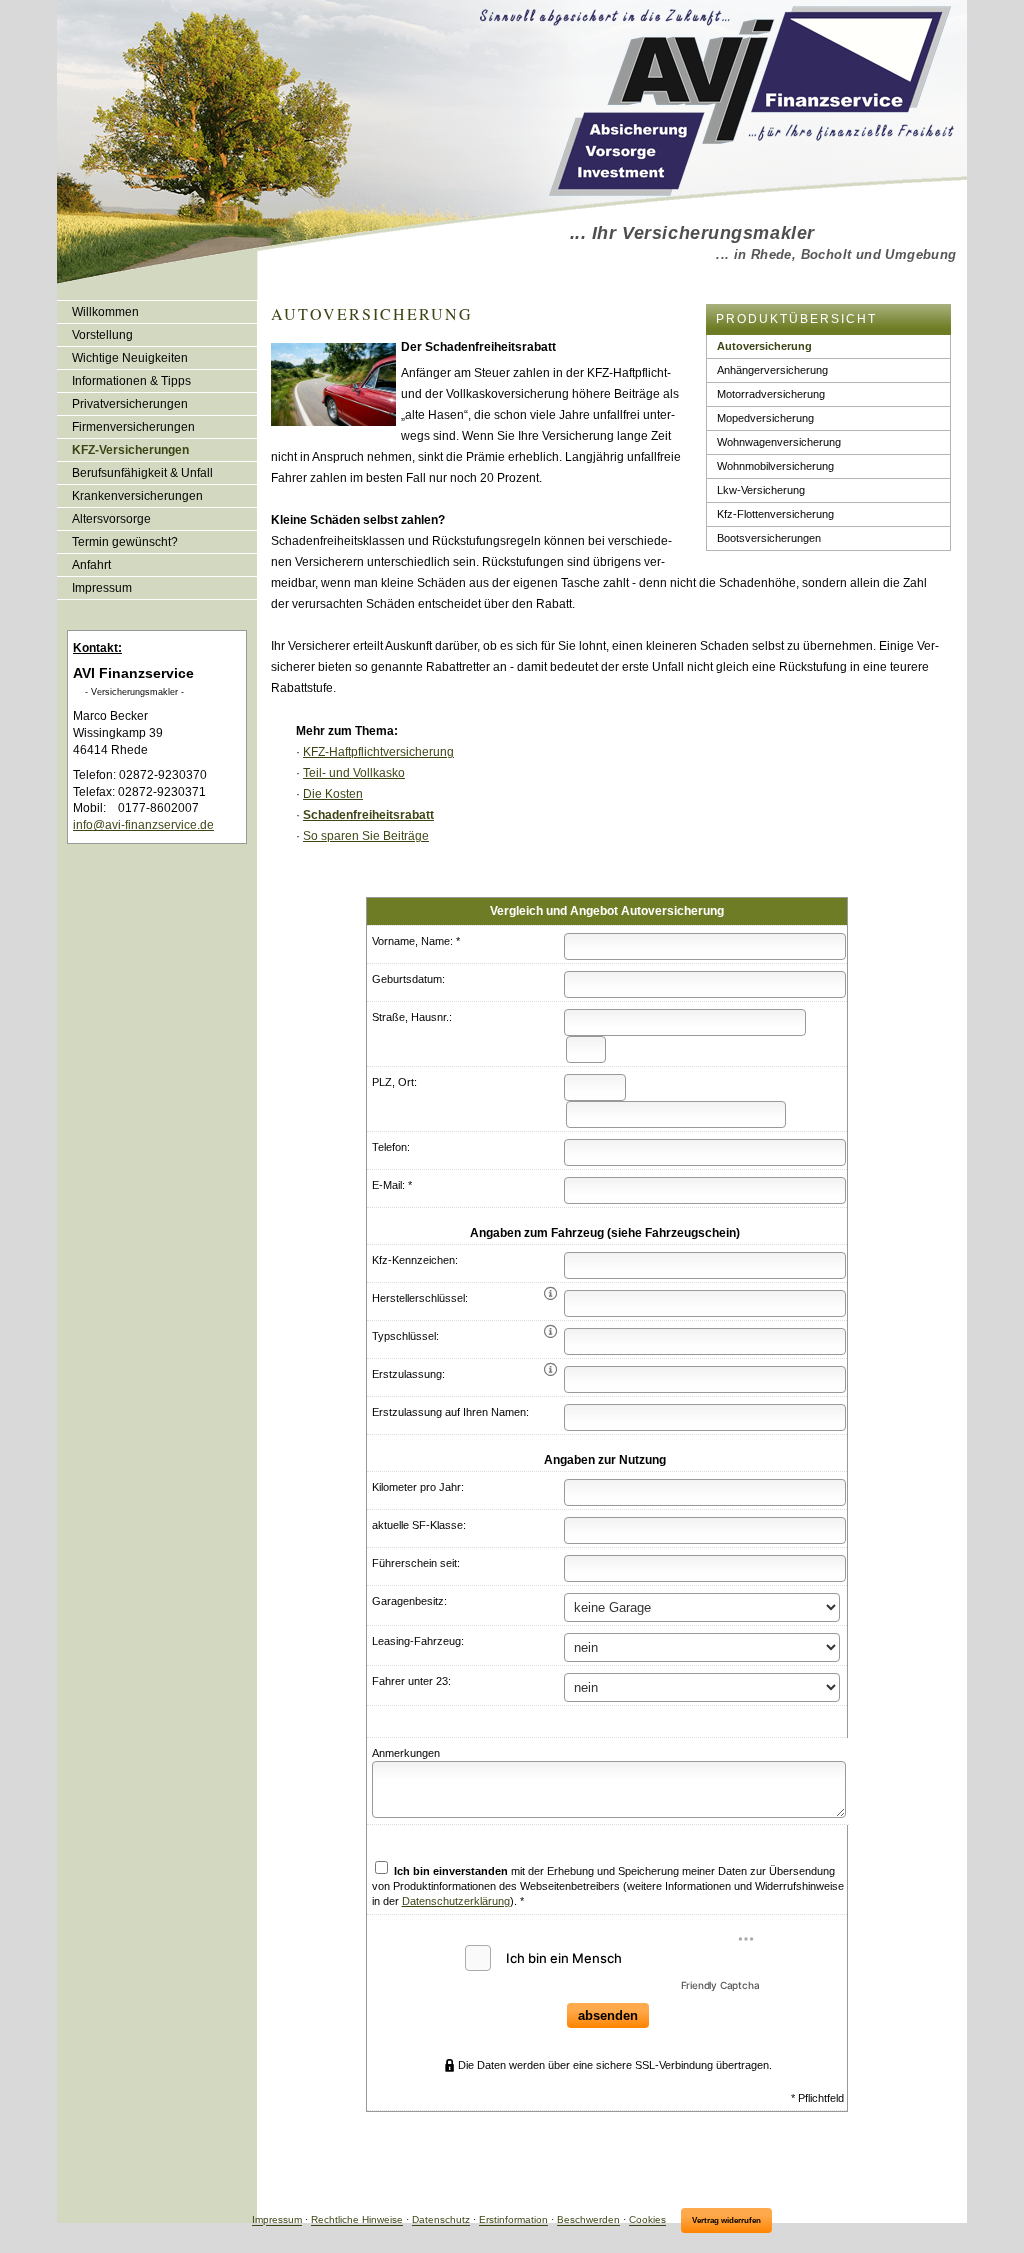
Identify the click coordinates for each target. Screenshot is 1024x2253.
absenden (608, 2015)
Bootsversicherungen (769, 538)
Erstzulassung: (408, 1374)
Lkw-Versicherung (761, 490)
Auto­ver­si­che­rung (764, 346)
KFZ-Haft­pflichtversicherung (378, 752)
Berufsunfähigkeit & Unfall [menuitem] (142, 473)
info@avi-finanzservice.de (143, 825)
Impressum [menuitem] (102, 588)
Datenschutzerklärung (456, 1901)
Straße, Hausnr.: (412, 1017)
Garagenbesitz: (409, 1601)
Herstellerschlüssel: (420, 1298)
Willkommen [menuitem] (105, 312)
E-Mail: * (392, 1185)
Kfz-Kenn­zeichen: (415, 1260)
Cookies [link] (647, 2220)
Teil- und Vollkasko (354, 773)
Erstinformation (513, 2220)
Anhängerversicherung (772, 370)
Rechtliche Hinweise (357, 2220)
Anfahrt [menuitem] (91, 565)
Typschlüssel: (405, 1336)
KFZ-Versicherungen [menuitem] (130, 450)
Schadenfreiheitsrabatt (368, 815)
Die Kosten (333, 794)
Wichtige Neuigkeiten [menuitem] (130, 358)
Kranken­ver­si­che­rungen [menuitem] (137, 496)
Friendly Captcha (720, 1985)
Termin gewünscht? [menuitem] (125, 542)
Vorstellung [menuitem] (102, 335)
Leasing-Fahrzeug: (418, 1641)
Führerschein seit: (416, 1563)
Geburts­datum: (408, 979)
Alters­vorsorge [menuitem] (111, 519)
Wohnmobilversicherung (775, 466)
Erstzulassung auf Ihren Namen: (450, 1412)
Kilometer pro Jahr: (418, 1487)
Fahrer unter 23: (411, 1681)
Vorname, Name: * (416, 941)
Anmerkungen (406, 1753)
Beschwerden (588, 2220)
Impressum (277, 2220)
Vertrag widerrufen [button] (726, 2220)
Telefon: (391, 1147)
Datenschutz (441, 2220)
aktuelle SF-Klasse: (419, 1525)
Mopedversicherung (765, 418)
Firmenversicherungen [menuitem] (133, 427)
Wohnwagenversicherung (779, 442)
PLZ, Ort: (394, 1082)
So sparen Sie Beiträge (366, 836)
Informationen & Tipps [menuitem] (131, 381)
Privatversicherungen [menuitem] (130, 404)
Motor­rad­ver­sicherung (771, 394)
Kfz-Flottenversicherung (775, 514)
